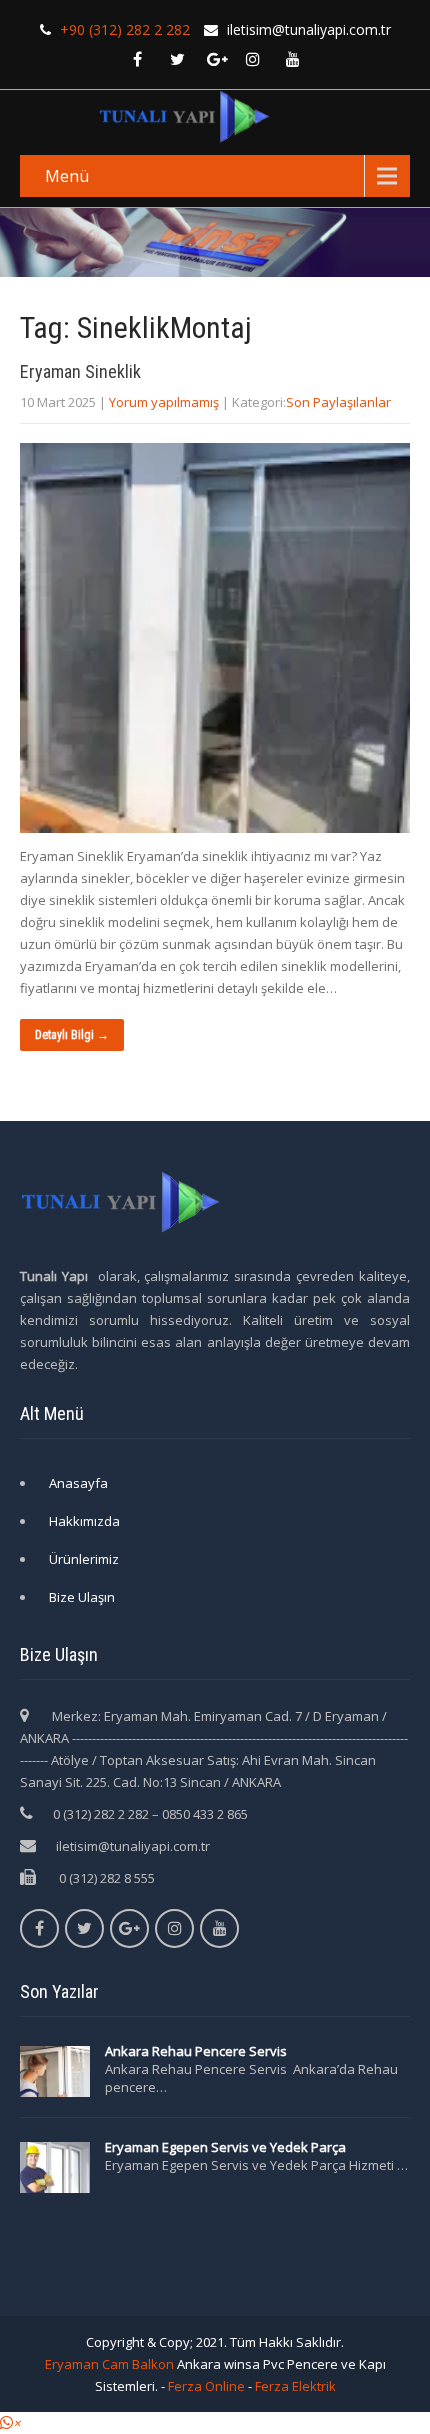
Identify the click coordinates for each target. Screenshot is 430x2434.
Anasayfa (78, 1483)
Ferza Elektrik (295, 2386)
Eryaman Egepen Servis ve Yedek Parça (225, 2147)
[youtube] (293, 59)
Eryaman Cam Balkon (109, 2364)
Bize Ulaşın (82, 1597)
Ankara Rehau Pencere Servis (197, 2051)
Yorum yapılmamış (164, 402)
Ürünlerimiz (84, 1559)
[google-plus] (217, 59)
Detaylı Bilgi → (72, 1035)
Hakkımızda (84, 1521)
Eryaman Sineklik (80, 371)
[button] (10, 2423)
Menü (67, 176)
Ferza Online (206, 2386)
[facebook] (137, 59)
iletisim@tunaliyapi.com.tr (133, 1846)
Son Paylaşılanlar (338, 402)
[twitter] (177, 59)
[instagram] (253, 59)
